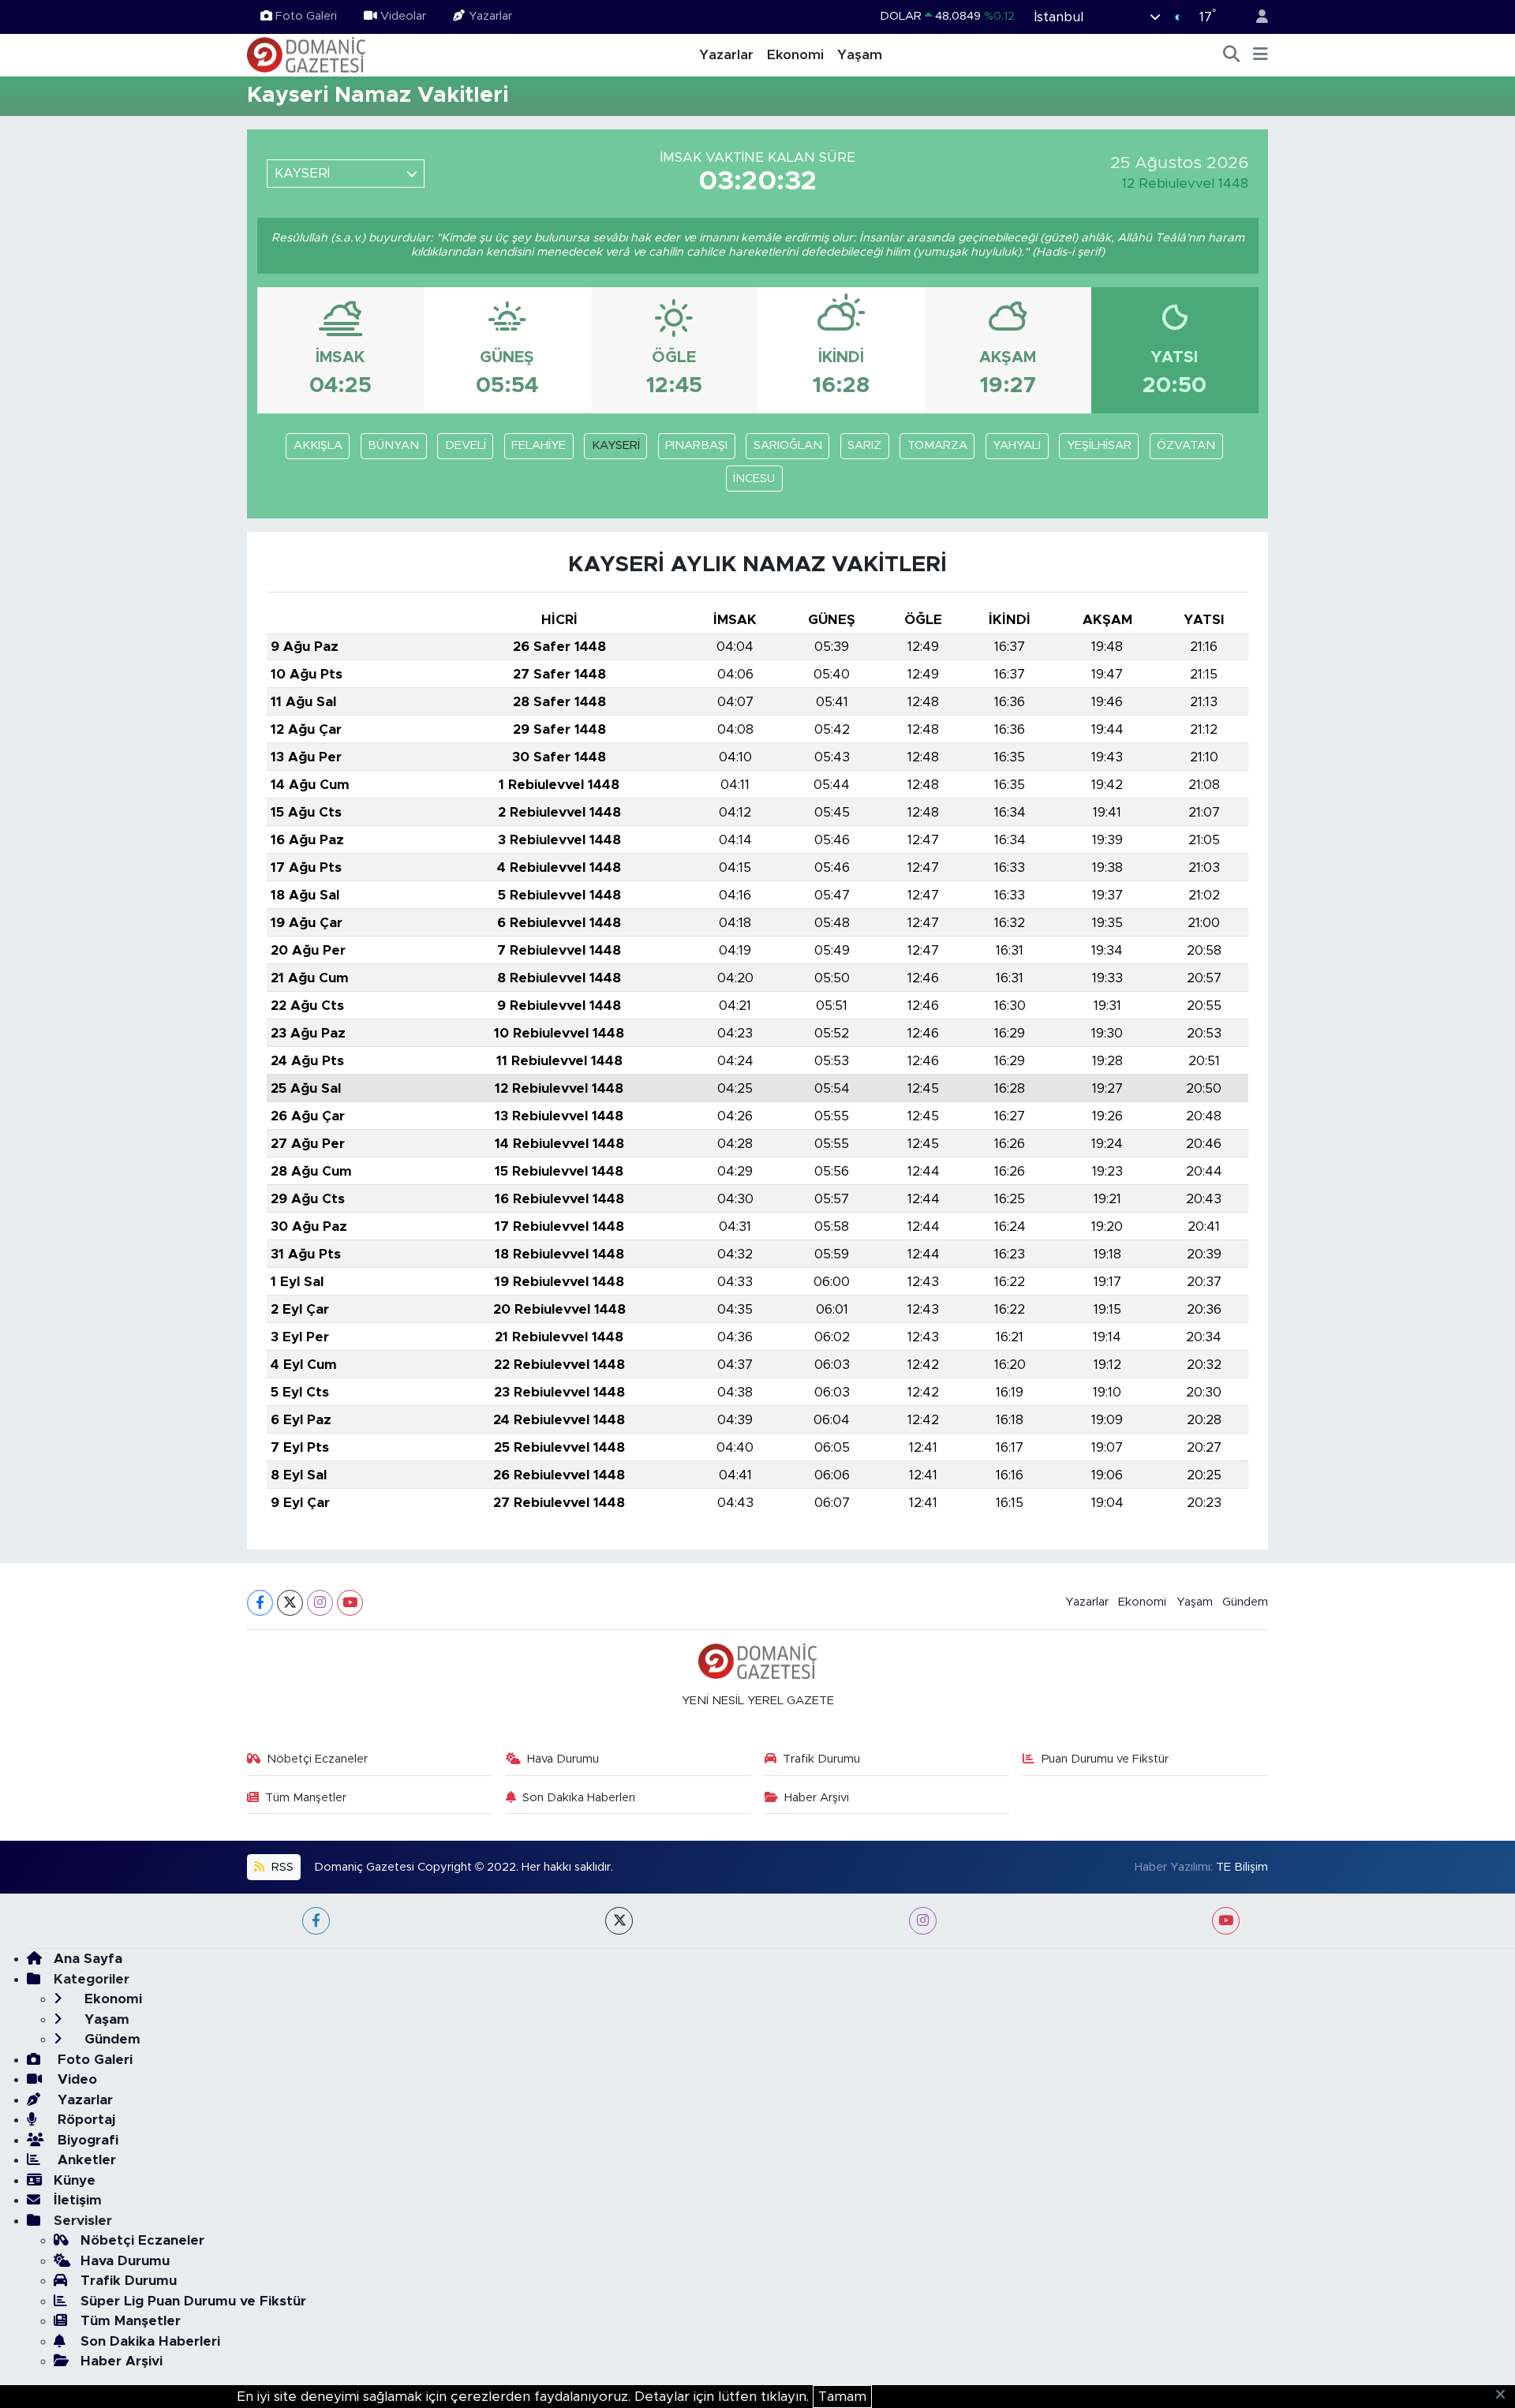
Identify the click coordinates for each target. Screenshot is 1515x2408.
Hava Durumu (563, 1759)
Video (75, 2079)
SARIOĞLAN (788, 445)
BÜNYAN (393, 445)
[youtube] (1226, 1921)
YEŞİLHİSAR (1099, 445)
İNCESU (754, 479)
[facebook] (316, 1921)
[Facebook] (260, 1603)
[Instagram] (320, 1603)
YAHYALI (1017, 445)
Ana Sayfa (88, 1959)
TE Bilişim (1242, 1867)
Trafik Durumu (821, 1759)
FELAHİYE (539, 445)
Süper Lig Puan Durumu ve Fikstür (193, 2301)
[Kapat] (1505, 2395)
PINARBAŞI (696, 445)
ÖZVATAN (1186, 445)
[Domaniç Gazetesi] (306, 54)
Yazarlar (490, 16)
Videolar (403, 16)
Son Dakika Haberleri (579, 1798)
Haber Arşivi (817, 1798)
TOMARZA (937, 445)
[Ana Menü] (1261, 55)
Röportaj (84, 2120)
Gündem (1245, 1602)
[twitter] (619, 1921)
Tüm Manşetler (306, 1798)
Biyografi (86, 2140)
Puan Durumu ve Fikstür (1105, 1759)
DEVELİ (466, 445)
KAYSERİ (616, 445)
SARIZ (864, 445)
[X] (290, 1603)
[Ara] (1232, 55)
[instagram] (923, 1921)
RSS (281, 1867)
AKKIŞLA (318, 445)
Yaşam (860, 55)
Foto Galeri (306, 16)
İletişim (78, 2200)
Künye (75, 2180)
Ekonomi (795, 55)
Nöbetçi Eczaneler (317, 1759)
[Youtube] (350, 1603)
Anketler (85, 2160)
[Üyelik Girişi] (1255, 17)
